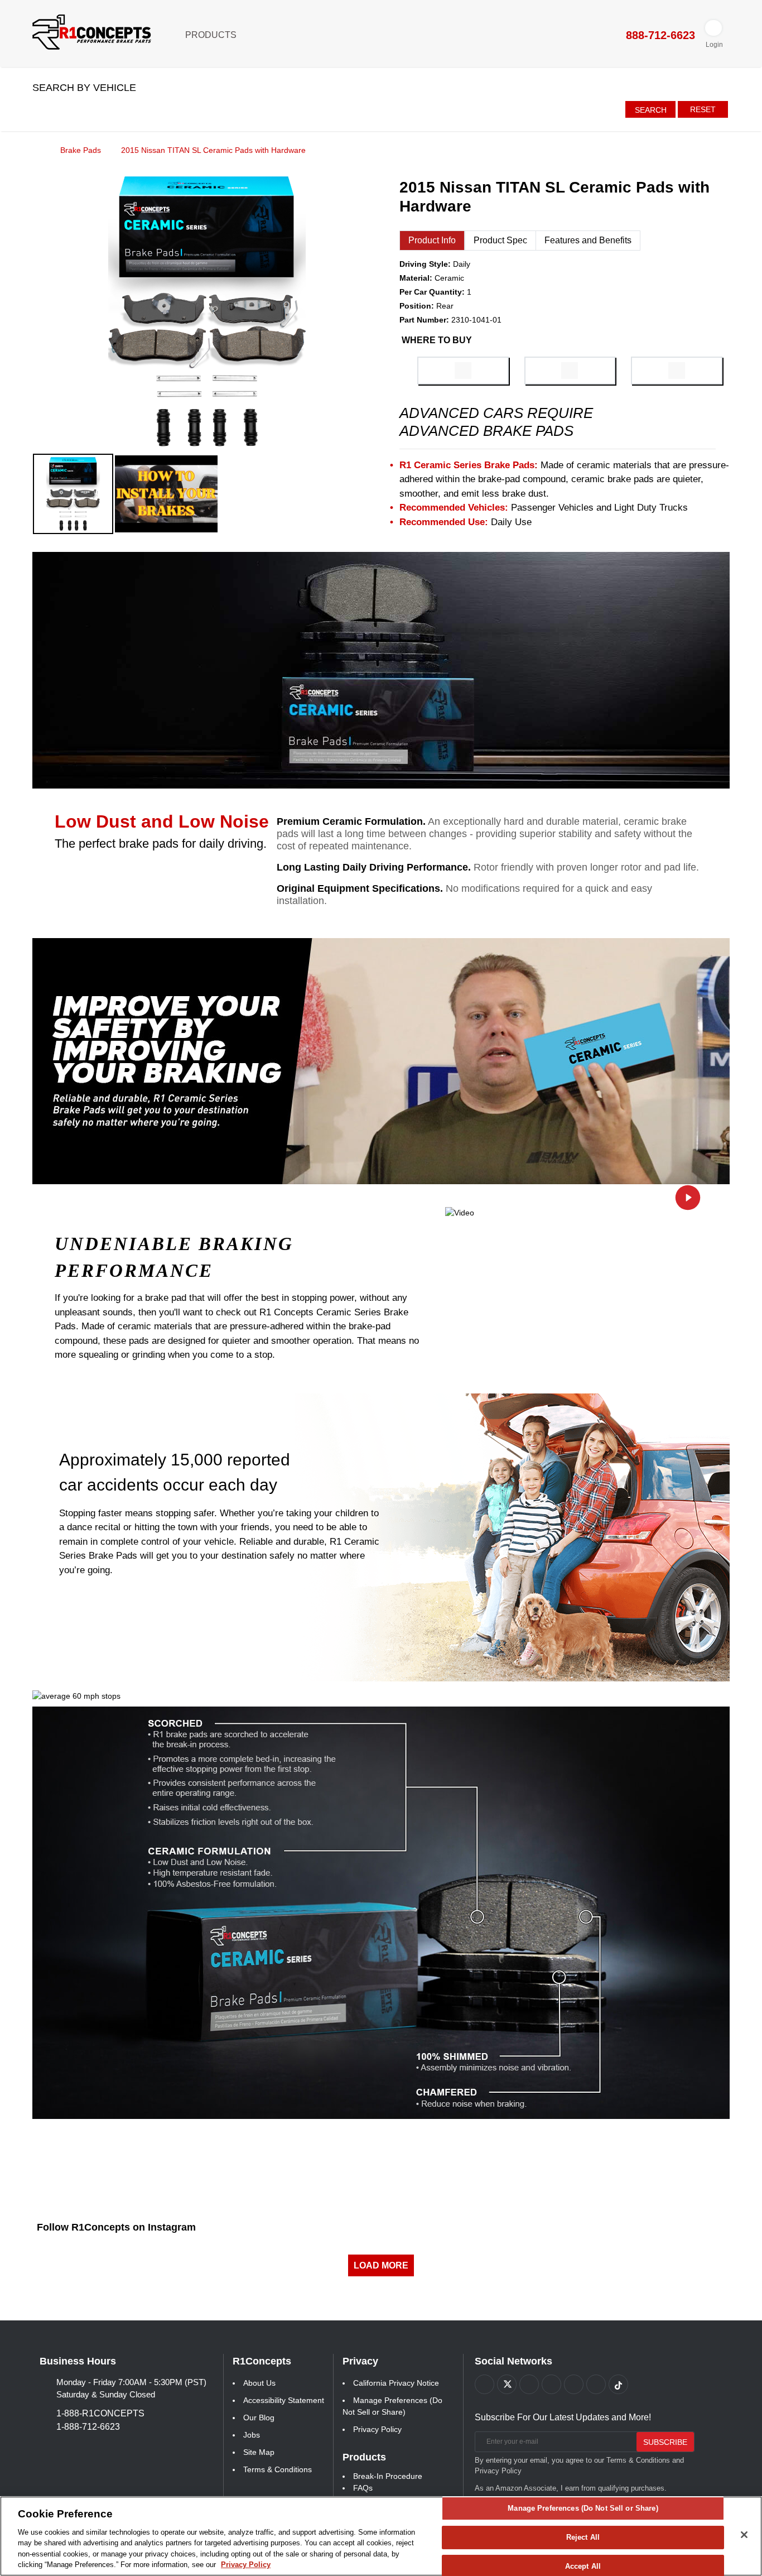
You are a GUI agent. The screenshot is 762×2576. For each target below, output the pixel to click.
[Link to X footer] (507, 2384)
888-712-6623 (659, 35)
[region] (381, 2536)
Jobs (252, 2435)
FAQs (363, 2488)
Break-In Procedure (388, 2476)
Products (212, 35)
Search (651, 110)
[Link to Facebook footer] (484, 2384)
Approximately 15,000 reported (175, 1460)
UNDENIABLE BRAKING (174, 1244)
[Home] (36, 150)
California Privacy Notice (396, 2383)
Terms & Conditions (278, 2469)
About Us (259, 2383)
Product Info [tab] (432, 240)
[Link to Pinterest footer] (551, 2384)
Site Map (259, 2452)
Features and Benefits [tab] (588, 240)
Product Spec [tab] (500, 240)
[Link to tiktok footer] (618, 2384)
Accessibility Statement (284, 2400)
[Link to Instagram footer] (574, 2384)
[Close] (744, 2535)
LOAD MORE (381, 2265)
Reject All (583, 2537)
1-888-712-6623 (88, 2427)
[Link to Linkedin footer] (596, 2384)
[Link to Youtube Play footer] (529, 2384)
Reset (703, 109)
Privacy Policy (377, 2429)
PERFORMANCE (134, 1271)
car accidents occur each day (168, 1485)
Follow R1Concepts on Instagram (116, 2227)
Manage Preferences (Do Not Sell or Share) (583, 2509)
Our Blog (259, 2418)
